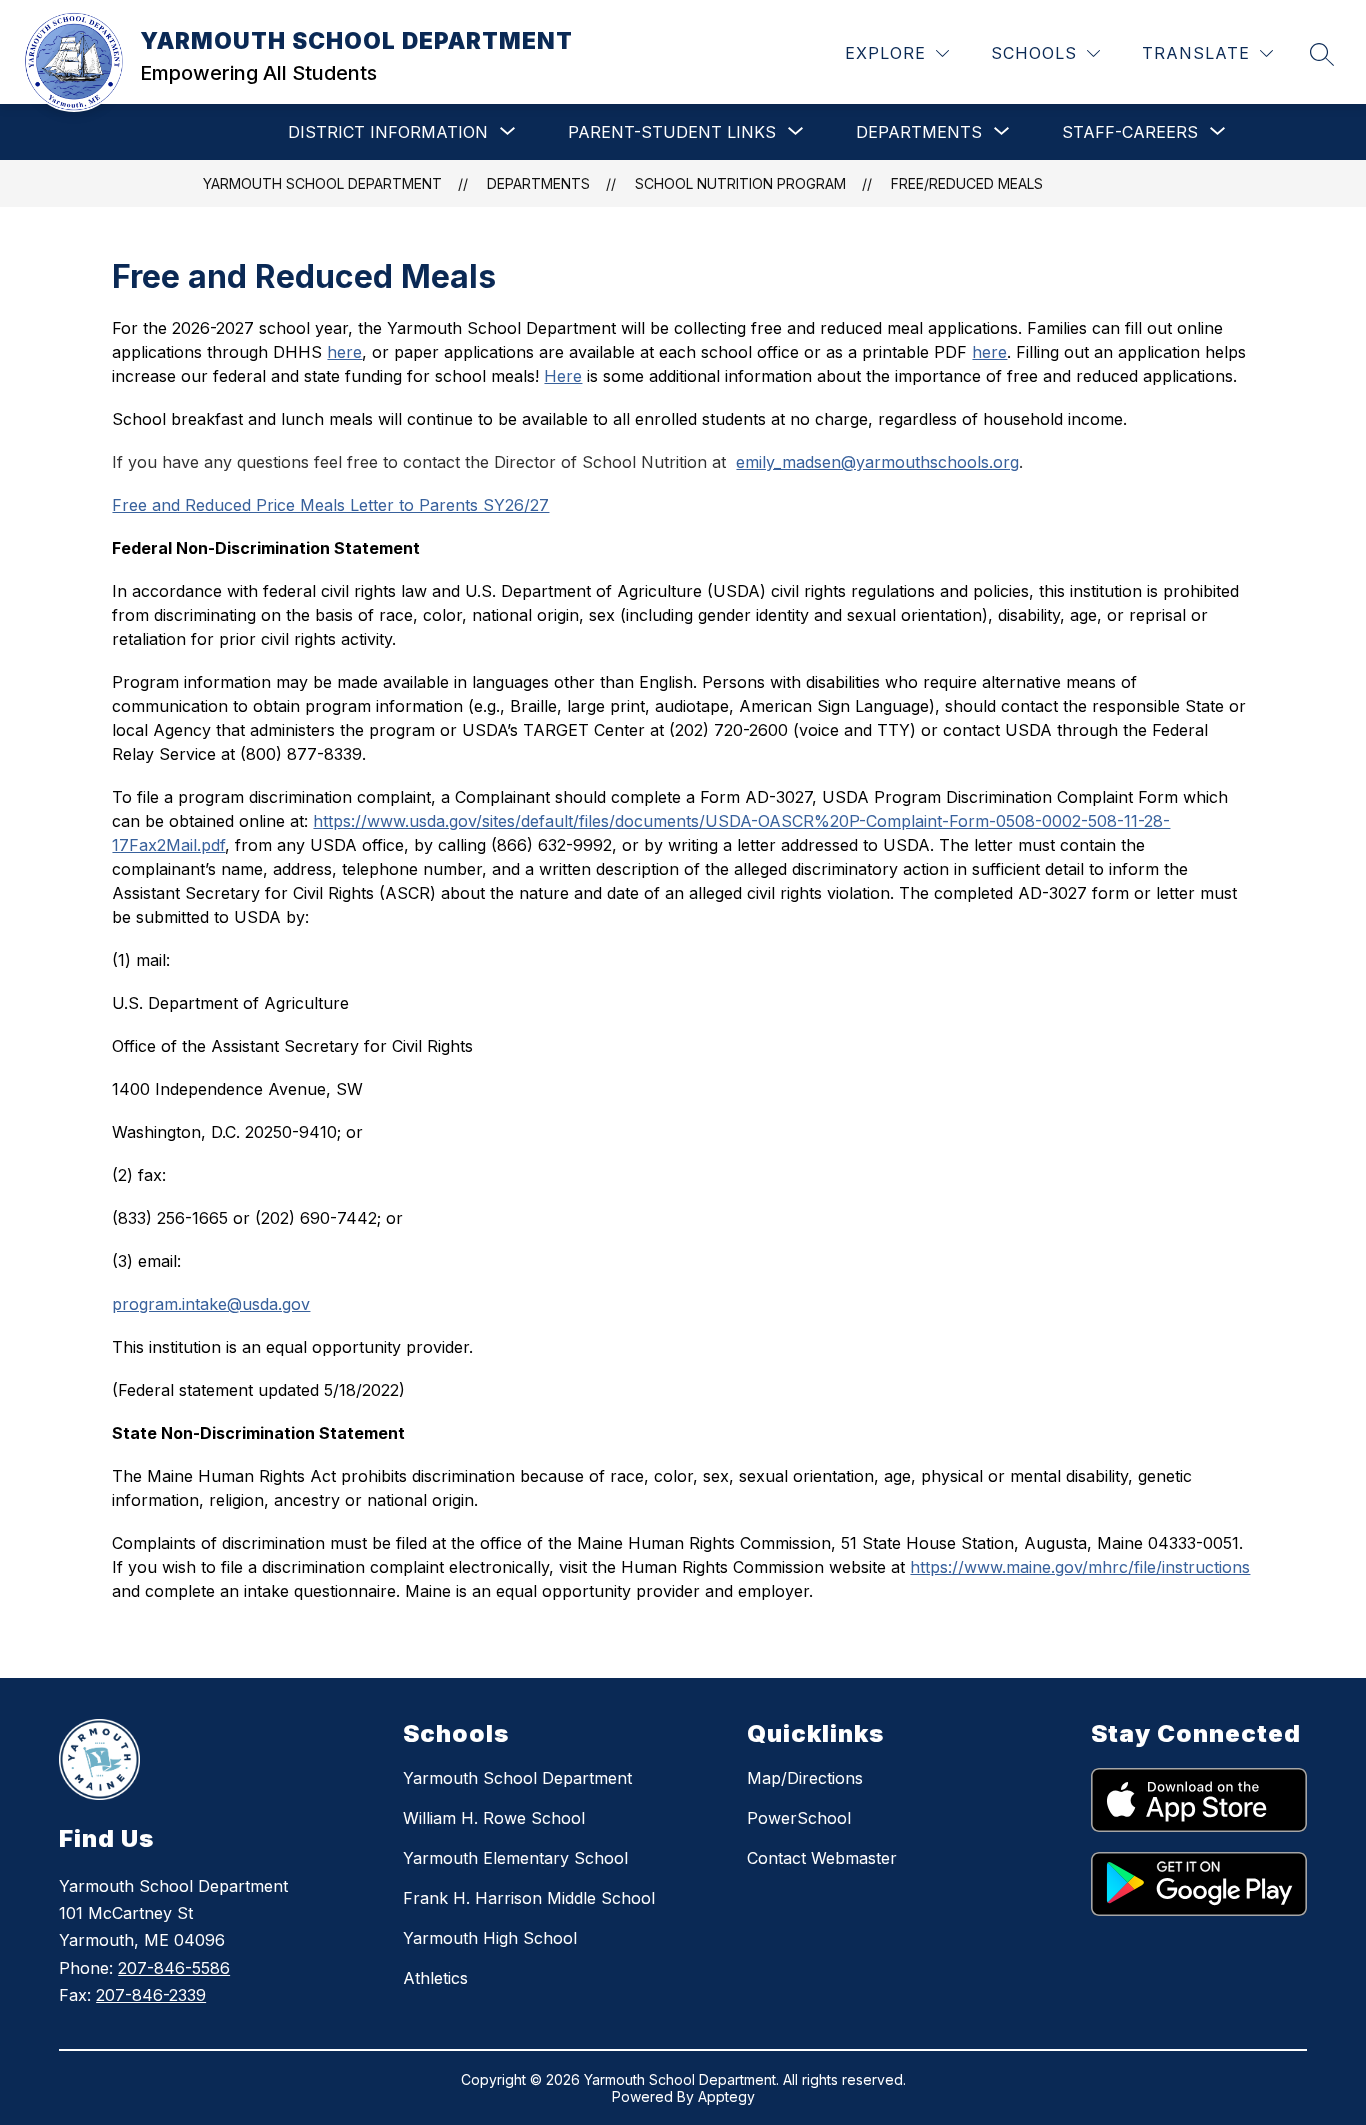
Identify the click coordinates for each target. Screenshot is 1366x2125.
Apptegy (726, 2096)
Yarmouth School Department (517, 1778)
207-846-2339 (151, 1995)
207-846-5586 (174, 1968)
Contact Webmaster (822, 1858)
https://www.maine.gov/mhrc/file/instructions (1080, 1567)
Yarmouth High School (490, 1938)
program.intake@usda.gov (211, 1304)
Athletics (435, 1978)
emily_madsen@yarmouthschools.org (877, 462)
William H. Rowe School (494, 1818)
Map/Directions (805, 1778)
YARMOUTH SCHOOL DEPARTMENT (322, 183)
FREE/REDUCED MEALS (967, 183)
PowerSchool (799, 1818)
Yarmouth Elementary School (515, 1858)
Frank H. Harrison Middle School (529, 1898)
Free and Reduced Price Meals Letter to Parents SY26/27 (330, 505)
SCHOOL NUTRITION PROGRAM (740, 183)
